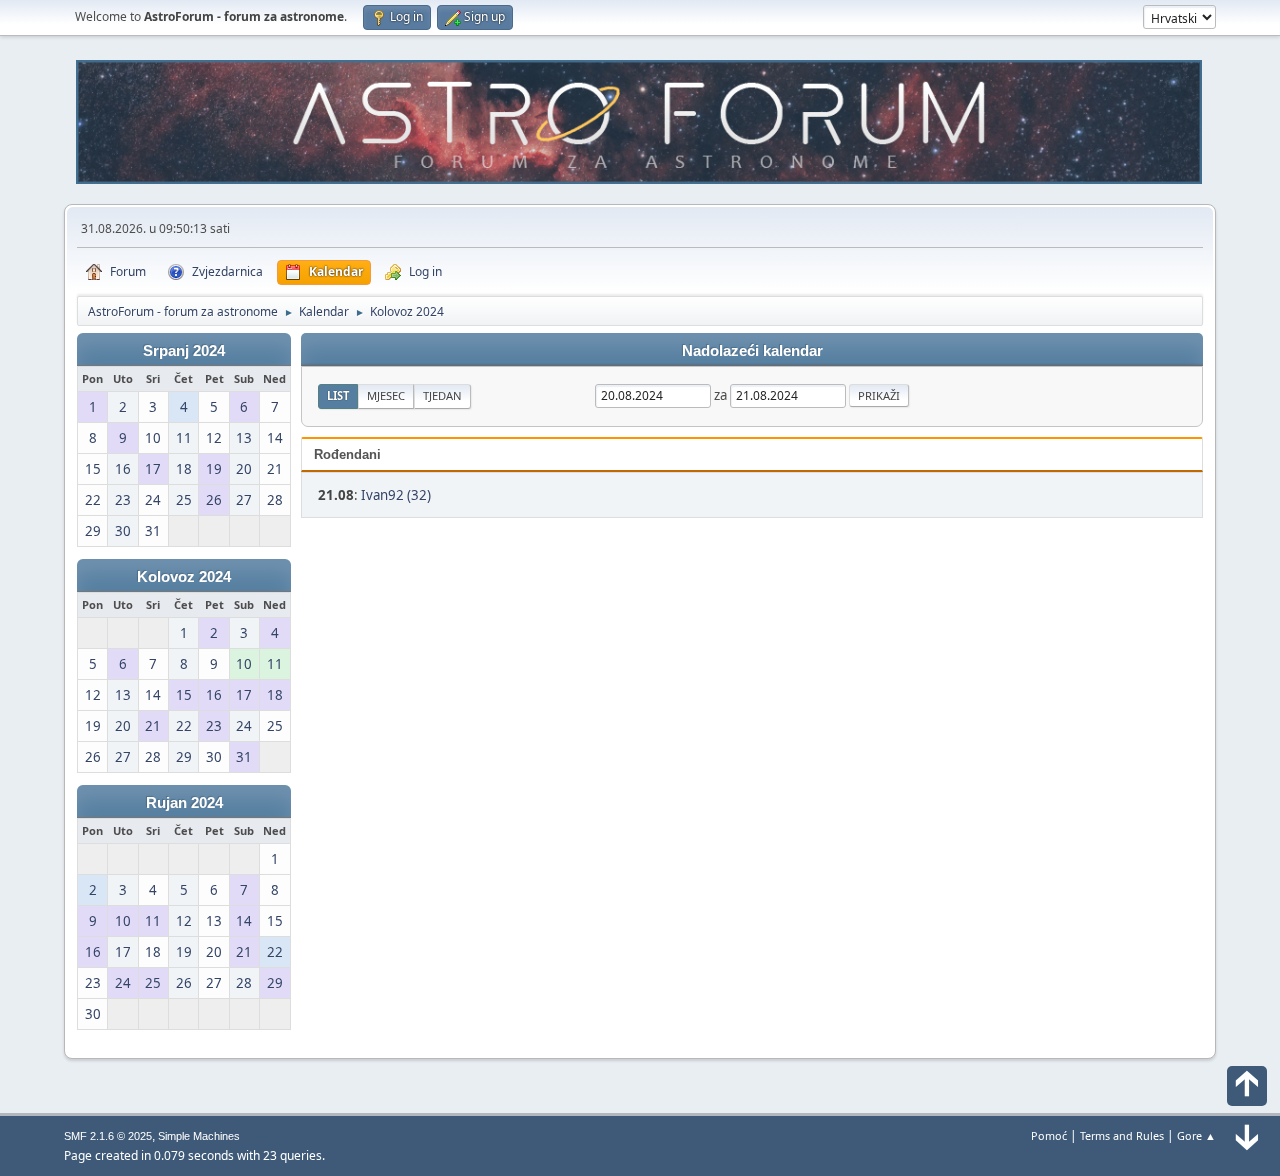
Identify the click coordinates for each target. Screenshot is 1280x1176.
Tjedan (442, 395)
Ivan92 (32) (396, 495)
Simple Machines (199, 1136)
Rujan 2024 (184, 803)
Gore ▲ (1196, 1135)
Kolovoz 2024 (184, 577)
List (338, 395)
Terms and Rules (1122, 1135)
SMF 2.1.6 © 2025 (108, 1136)
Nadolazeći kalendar (752, 351)
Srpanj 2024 (184, 351)
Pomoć (1049, 1135)
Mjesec (386, 395)
